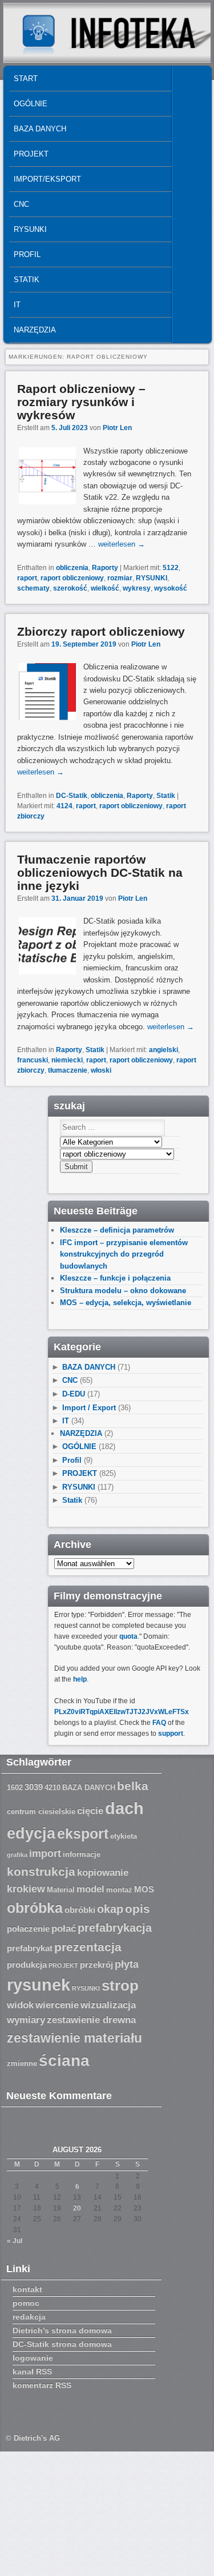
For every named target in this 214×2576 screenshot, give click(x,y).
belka (133, 1786)
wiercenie (57, 2005)
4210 (53, 1788)
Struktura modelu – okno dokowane (123, 1291)
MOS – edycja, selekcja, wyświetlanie (126, 1303)
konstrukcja (41, 1871)
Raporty (105, 568)
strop (120, 1985)
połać (64, 1929)
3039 (34, 1787)
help (80, 1679)
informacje (82, 1855)
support (171, 1734)
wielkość (105, 588)
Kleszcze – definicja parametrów (117, 1230)
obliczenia (72, 568)
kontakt (27, 2289)
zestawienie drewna (91, 2020)
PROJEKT (31, 154)
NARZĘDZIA (35, 330)
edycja (31, 1833)
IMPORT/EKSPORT (47, 179)
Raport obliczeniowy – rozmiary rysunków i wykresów (81, 402)
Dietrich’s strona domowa (62, 2330)
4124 (64, 806)
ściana (64, 2061)
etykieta (124, 1836)
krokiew (26, 1889)
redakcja (29, 2317)
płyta (127, 1964)
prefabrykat (30, 1948)
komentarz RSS (42, 2385)
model (90, 1889)
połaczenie (28, 1929)
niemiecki (67, 1060)
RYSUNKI (30, 229)
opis (138, 1909)
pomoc (26, 2303)
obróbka (35, 1908)
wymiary (26, 2020)
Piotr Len (117, 428)
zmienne (22, 2064)
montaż (119, 1890)
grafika (17, 1855)
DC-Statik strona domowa (62, 2344)
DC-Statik (72, 796)
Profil (27, 254)
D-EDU (74, 1394)
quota (128, 1636)
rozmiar (120, 578)
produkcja (27, 1965)
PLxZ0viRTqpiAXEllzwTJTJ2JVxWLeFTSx (122, 1712)
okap (110, 1909)
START (26, 79)
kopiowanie (103, 1873)
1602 (15, 1788)
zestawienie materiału (74, 2038)
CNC (21, 204)
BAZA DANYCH (40, 129)
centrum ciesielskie (41, 1812)
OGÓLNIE (31, 104)
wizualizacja (108, 2005)
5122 (171, 568)
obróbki (80, 1910)
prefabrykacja (115, 1928)
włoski (101, 1070)
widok (20, 2005)
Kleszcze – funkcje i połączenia (115, 1278)
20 (77, 2208)
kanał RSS (32, 2372)
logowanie (33, 2358)
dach (124, 1808)
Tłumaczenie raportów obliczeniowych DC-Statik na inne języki (100, 872)
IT (17, 305)
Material (61, 1890)
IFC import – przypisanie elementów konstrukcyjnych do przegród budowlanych (124, 1254)
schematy (33, 588)
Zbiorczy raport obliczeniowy (101, 631)
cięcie (90, 1811)
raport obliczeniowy (72, 578)
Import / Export (89, 1408)
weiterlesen (122, 544)
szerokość (70, 588)
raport (27, 578)
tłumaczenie (68, 1070)
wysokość (171, 588)
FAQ (159, 1723)
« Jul (15, 2241)
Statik (27, 280)
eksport (83, 1834)
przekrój (96, 1965)
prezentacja (88, 1947)
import (45, 1853)
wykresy (137, 588)
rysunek (39, 1985)
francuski (33, 1060)
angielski (163, 1050)
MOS (144, 1889)
